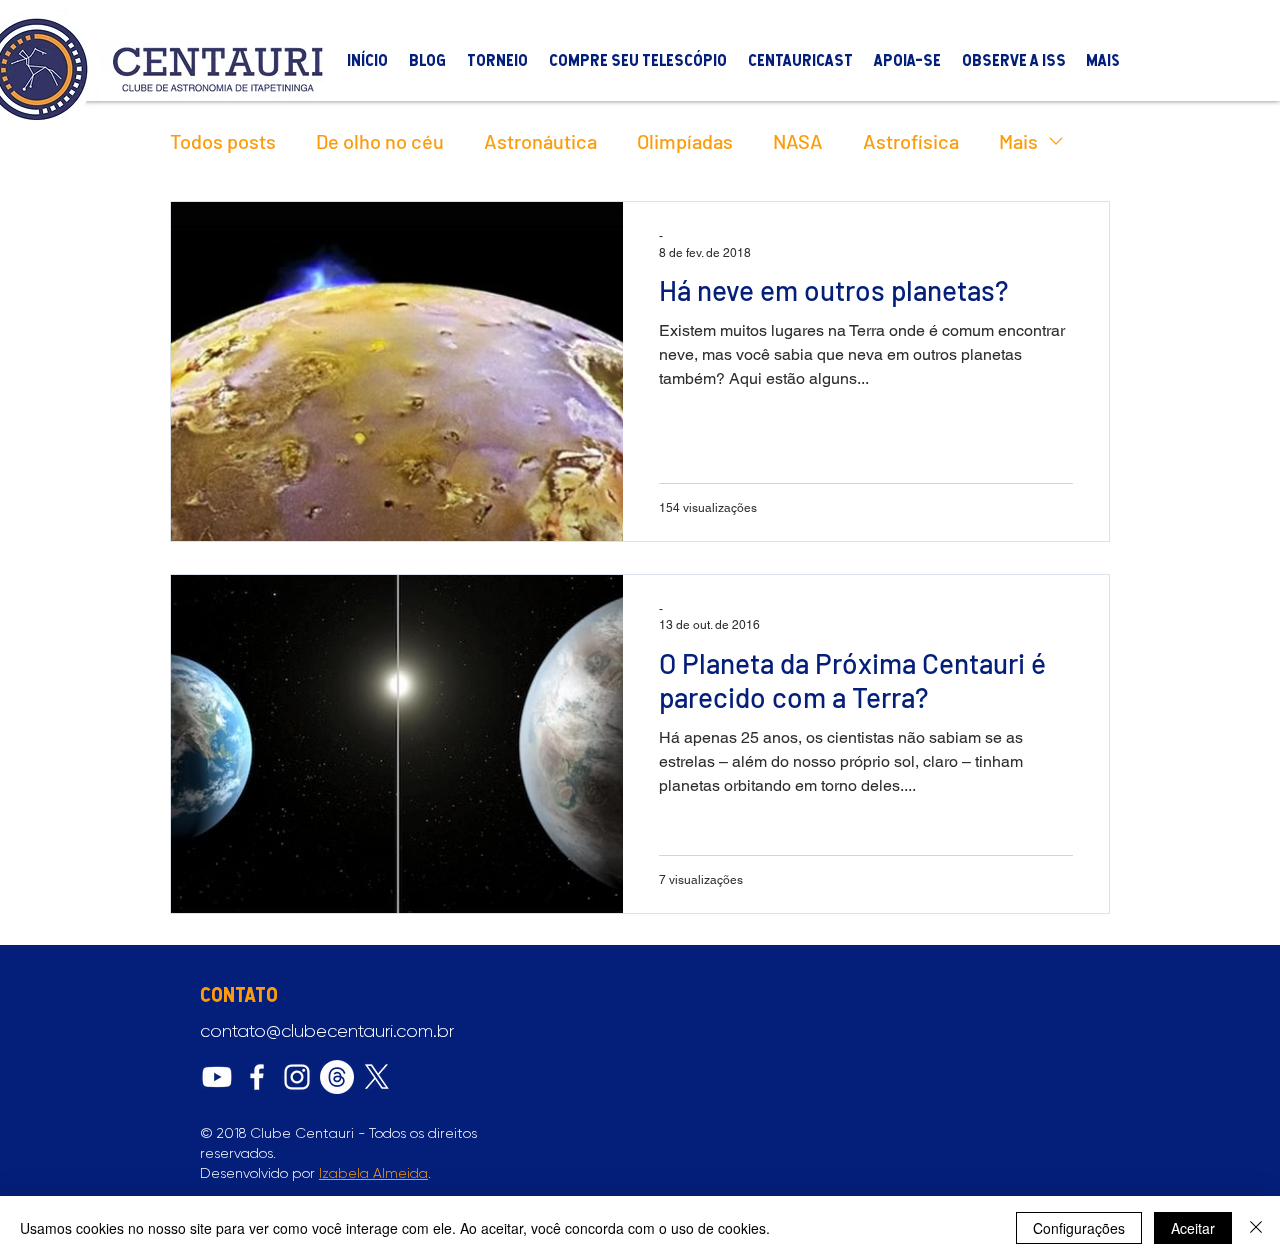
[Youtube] (217, 1077)
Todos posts (223, 141)
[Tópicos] (337, 1077)
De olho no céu (380, 141)
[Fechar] (1256, 1228)
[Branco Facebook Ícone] (257, 1077)
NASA (798, 141)
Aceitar (1193, 1228)
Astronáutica (540, 141)
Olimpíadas (685, 141)
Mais (1018, 141)
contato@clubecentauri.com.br (327, 1031)
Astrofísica (911, 141)
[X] (377, 1077)
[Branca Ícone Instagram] (297, 1077)
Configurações (1079, 1228)
